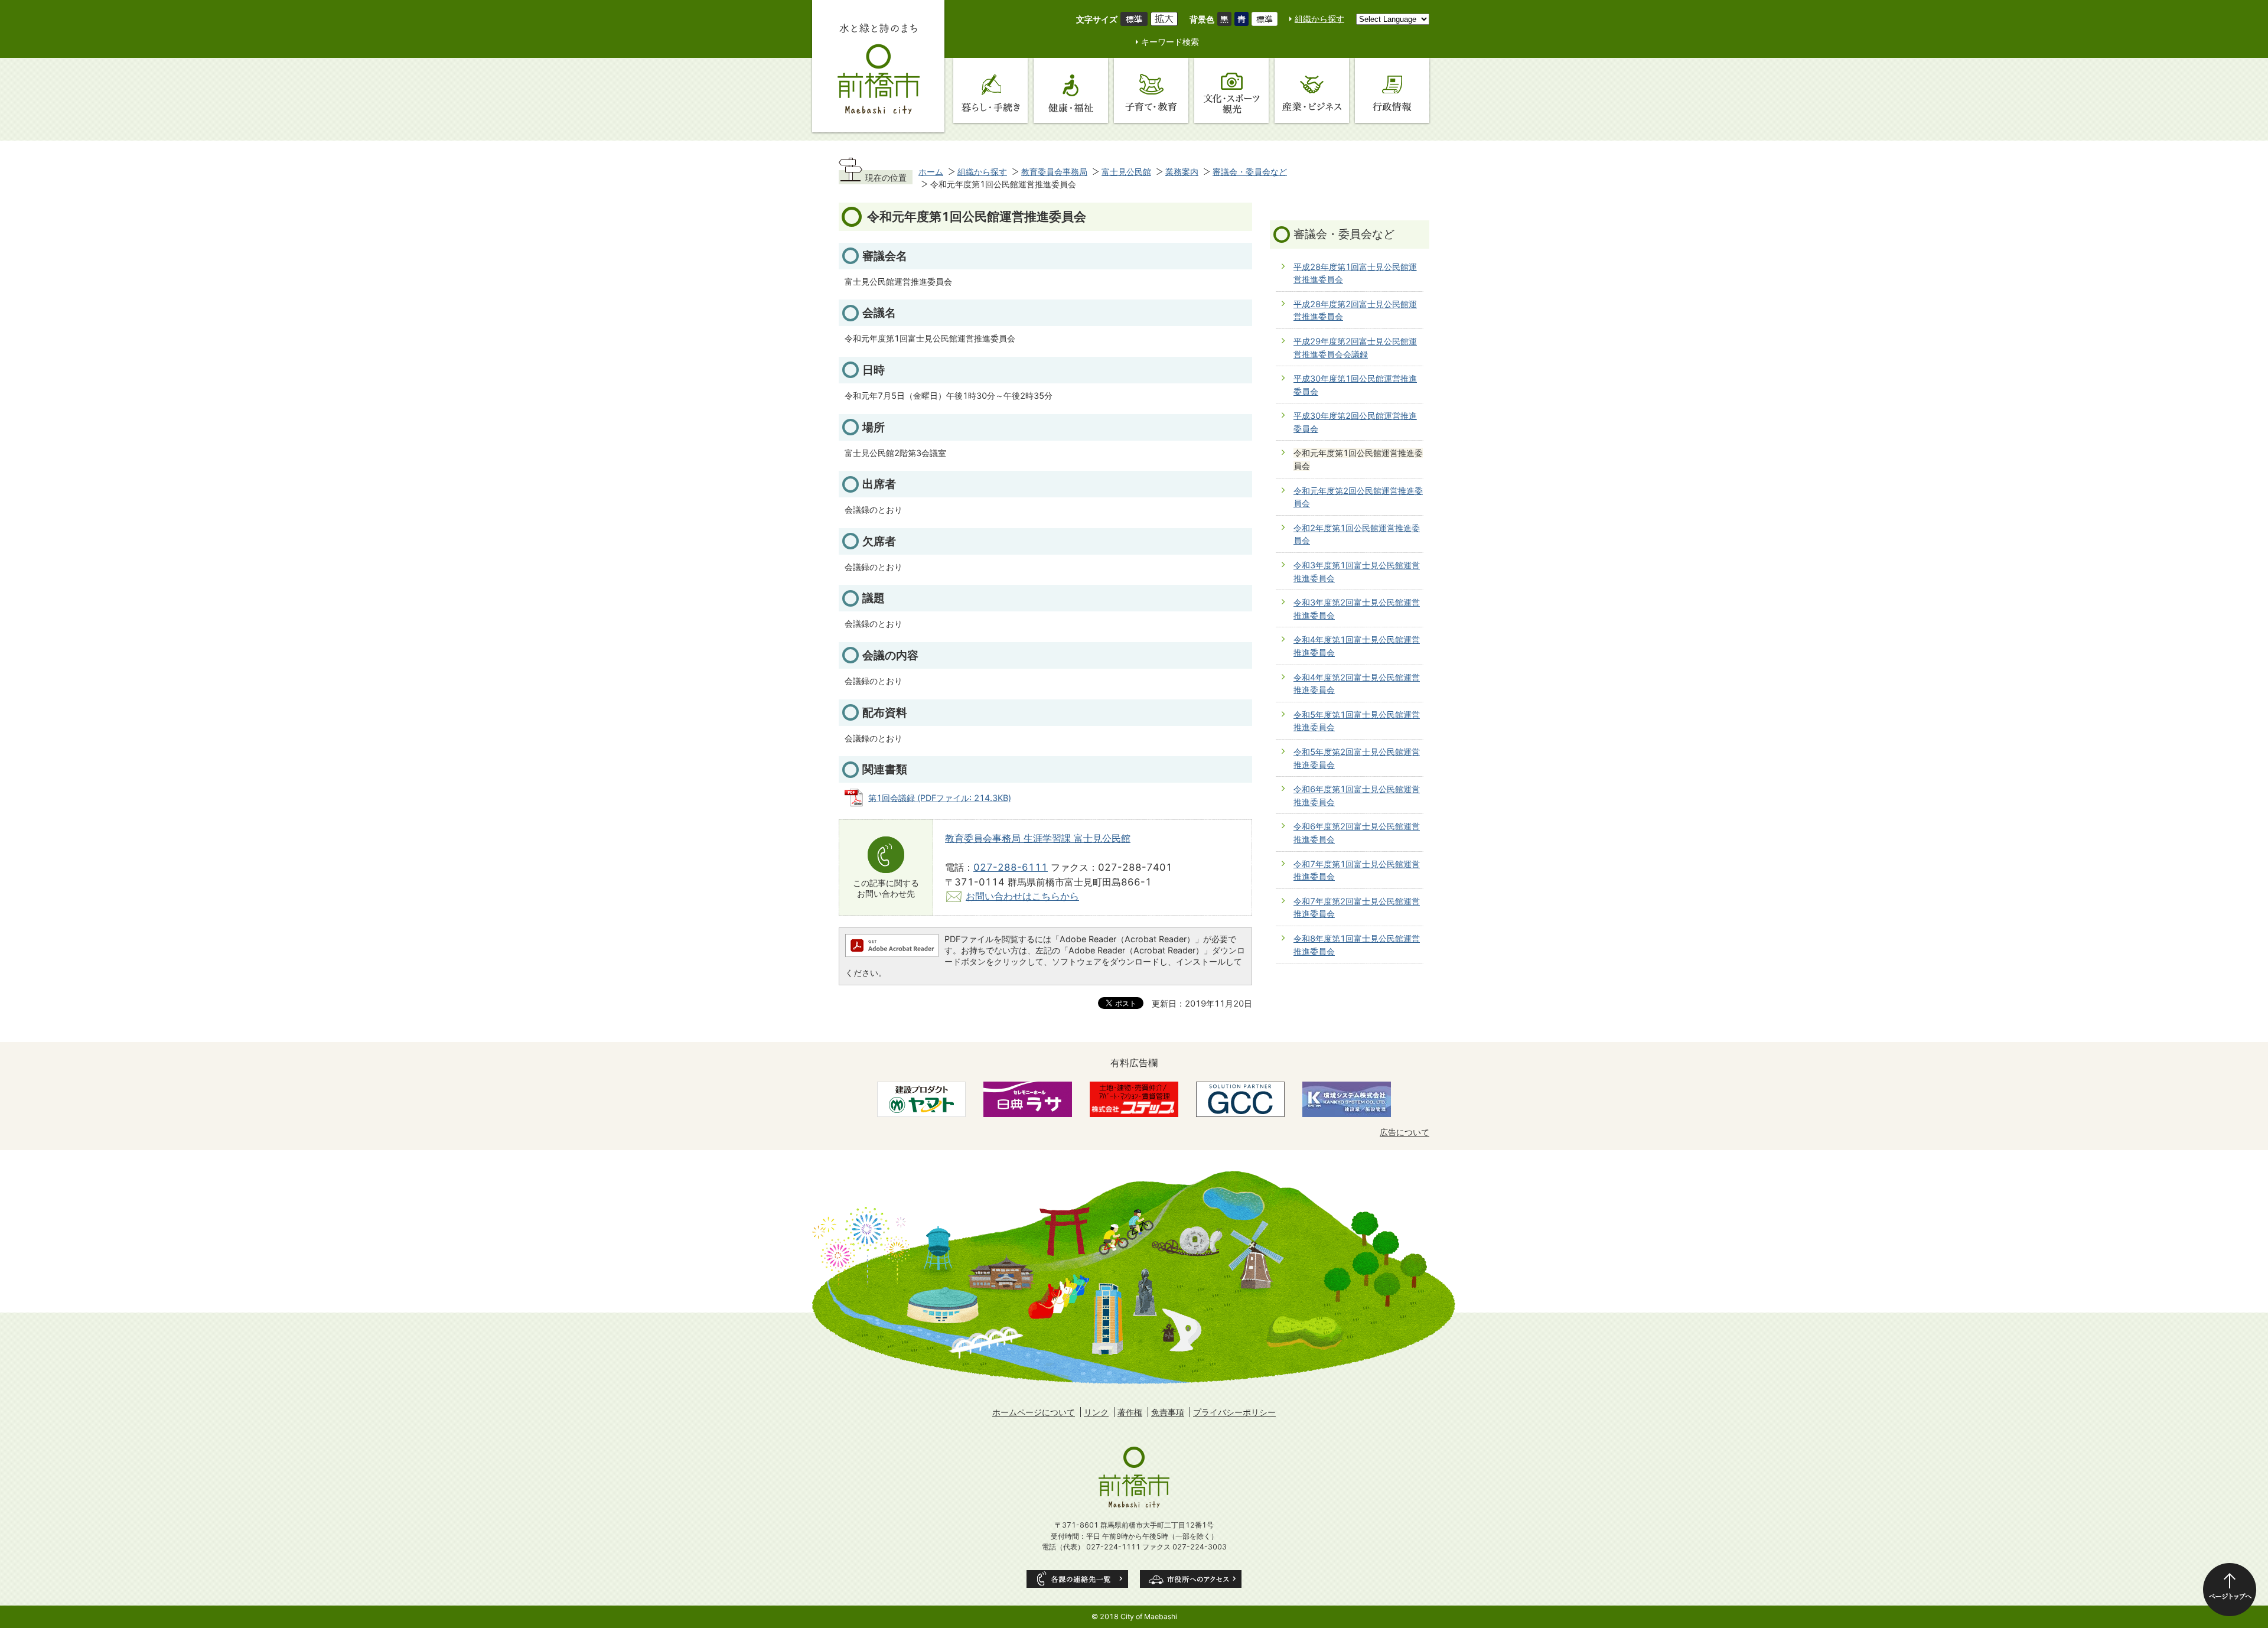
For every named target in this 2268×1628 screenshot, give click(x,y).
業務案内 (1182, 172)
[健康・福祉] (1071, 90)
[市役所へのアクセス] (1191, 1579)
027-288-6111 (1011, 867)
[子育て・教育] (1151, 90)
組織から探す (1319, 19)
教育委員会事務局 (1054, 172)
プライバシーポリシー (1234, 1412)
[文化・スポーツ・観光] (1231, 90)
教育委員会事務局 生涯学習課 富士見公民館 (1038, 838)
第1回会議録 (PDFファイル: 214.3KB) (940, 798)
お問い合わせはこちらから (1022, 896)
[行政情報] (1392, 90)
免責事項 (1168, 1412)
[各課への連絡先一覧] (1077, 1579)
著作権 (1130, 1412)
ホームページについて (1034, 1412)
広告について (1405, 1132)
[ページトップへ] (2230, 1590)
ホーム (931, 172)
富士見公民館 (1126, 172)
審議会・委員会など (1250, 172)
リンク (1096, 1412)
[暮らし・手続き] (990, 90)
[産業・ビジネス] (1312, 90)
